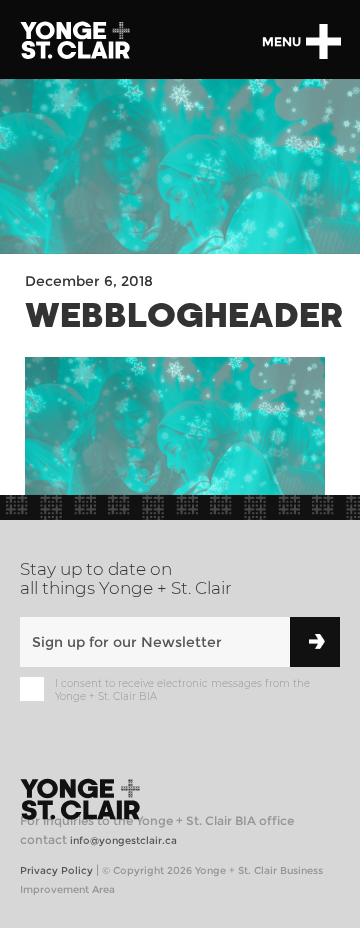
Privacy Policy (56, 870)
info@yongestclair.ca (123, 840)
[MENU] (323, 41)
